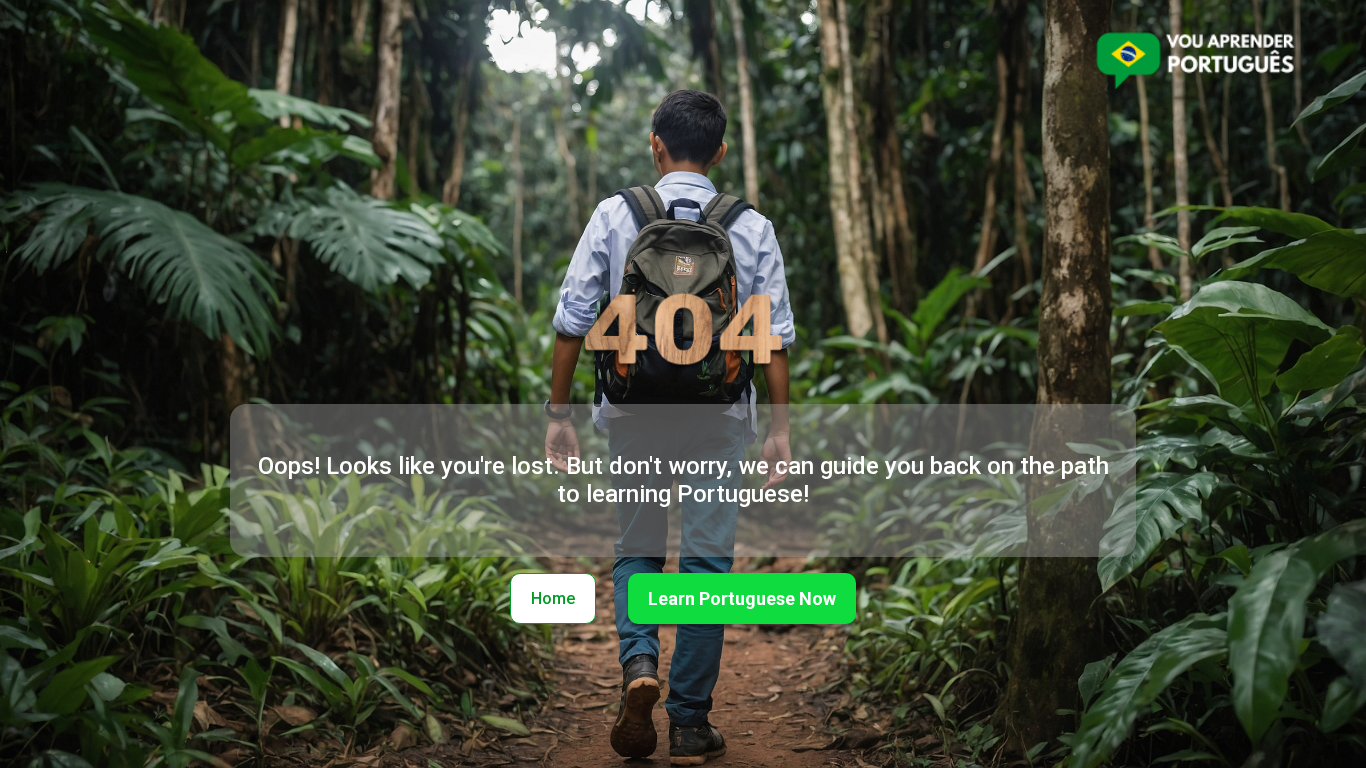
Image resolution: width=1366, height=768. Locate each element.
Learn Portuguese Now (742, 598)
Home (553, 598)
